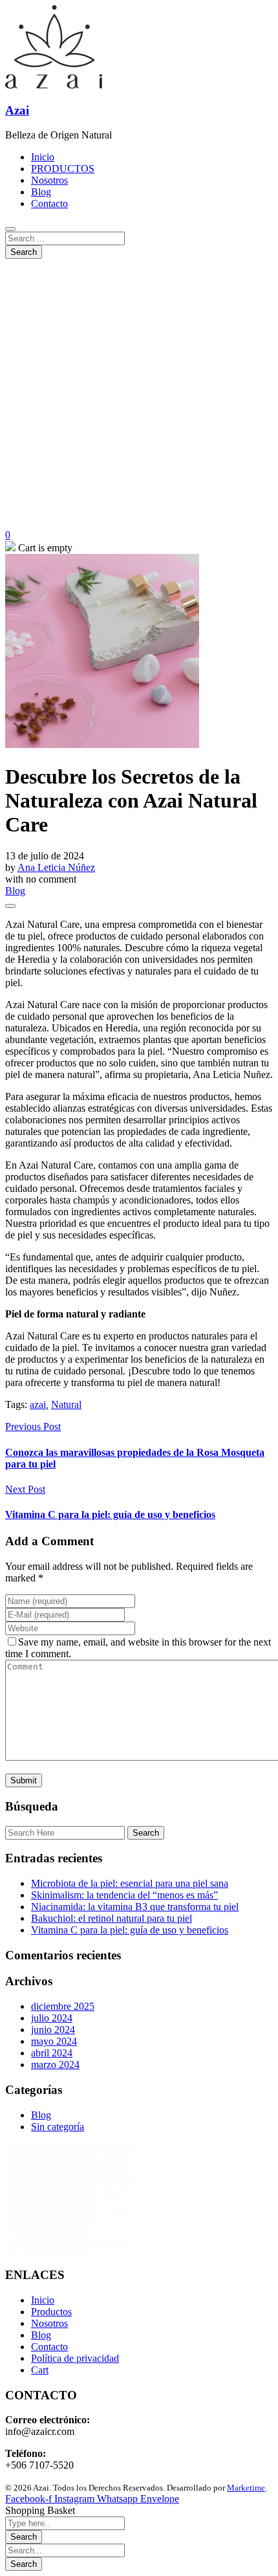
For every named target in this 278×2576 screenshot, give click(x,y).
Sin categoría (58, 2127)
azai (38, 1404)
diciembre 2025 (63, 2006)
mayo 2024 (54, 2041)
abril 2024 (52, 2053)
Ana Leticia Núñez (56, 867)
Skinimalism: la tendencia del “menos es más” (124, 1895)
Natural (66, 1404)
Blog (15, 891)
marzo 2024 (55, 2064)
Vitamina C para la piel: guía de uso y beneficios (130, 1930)
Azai (17, 110)
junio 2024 (53, 2030)
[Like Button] (10, 906)
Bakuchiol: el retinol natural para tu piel (112, 1918)
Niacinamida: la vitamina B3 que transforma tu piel (135, 1907)
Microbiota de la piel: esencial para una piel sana (130, 1883)
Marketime (246, 2488)
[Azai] (54, 85)
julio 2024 (52, 2018)
